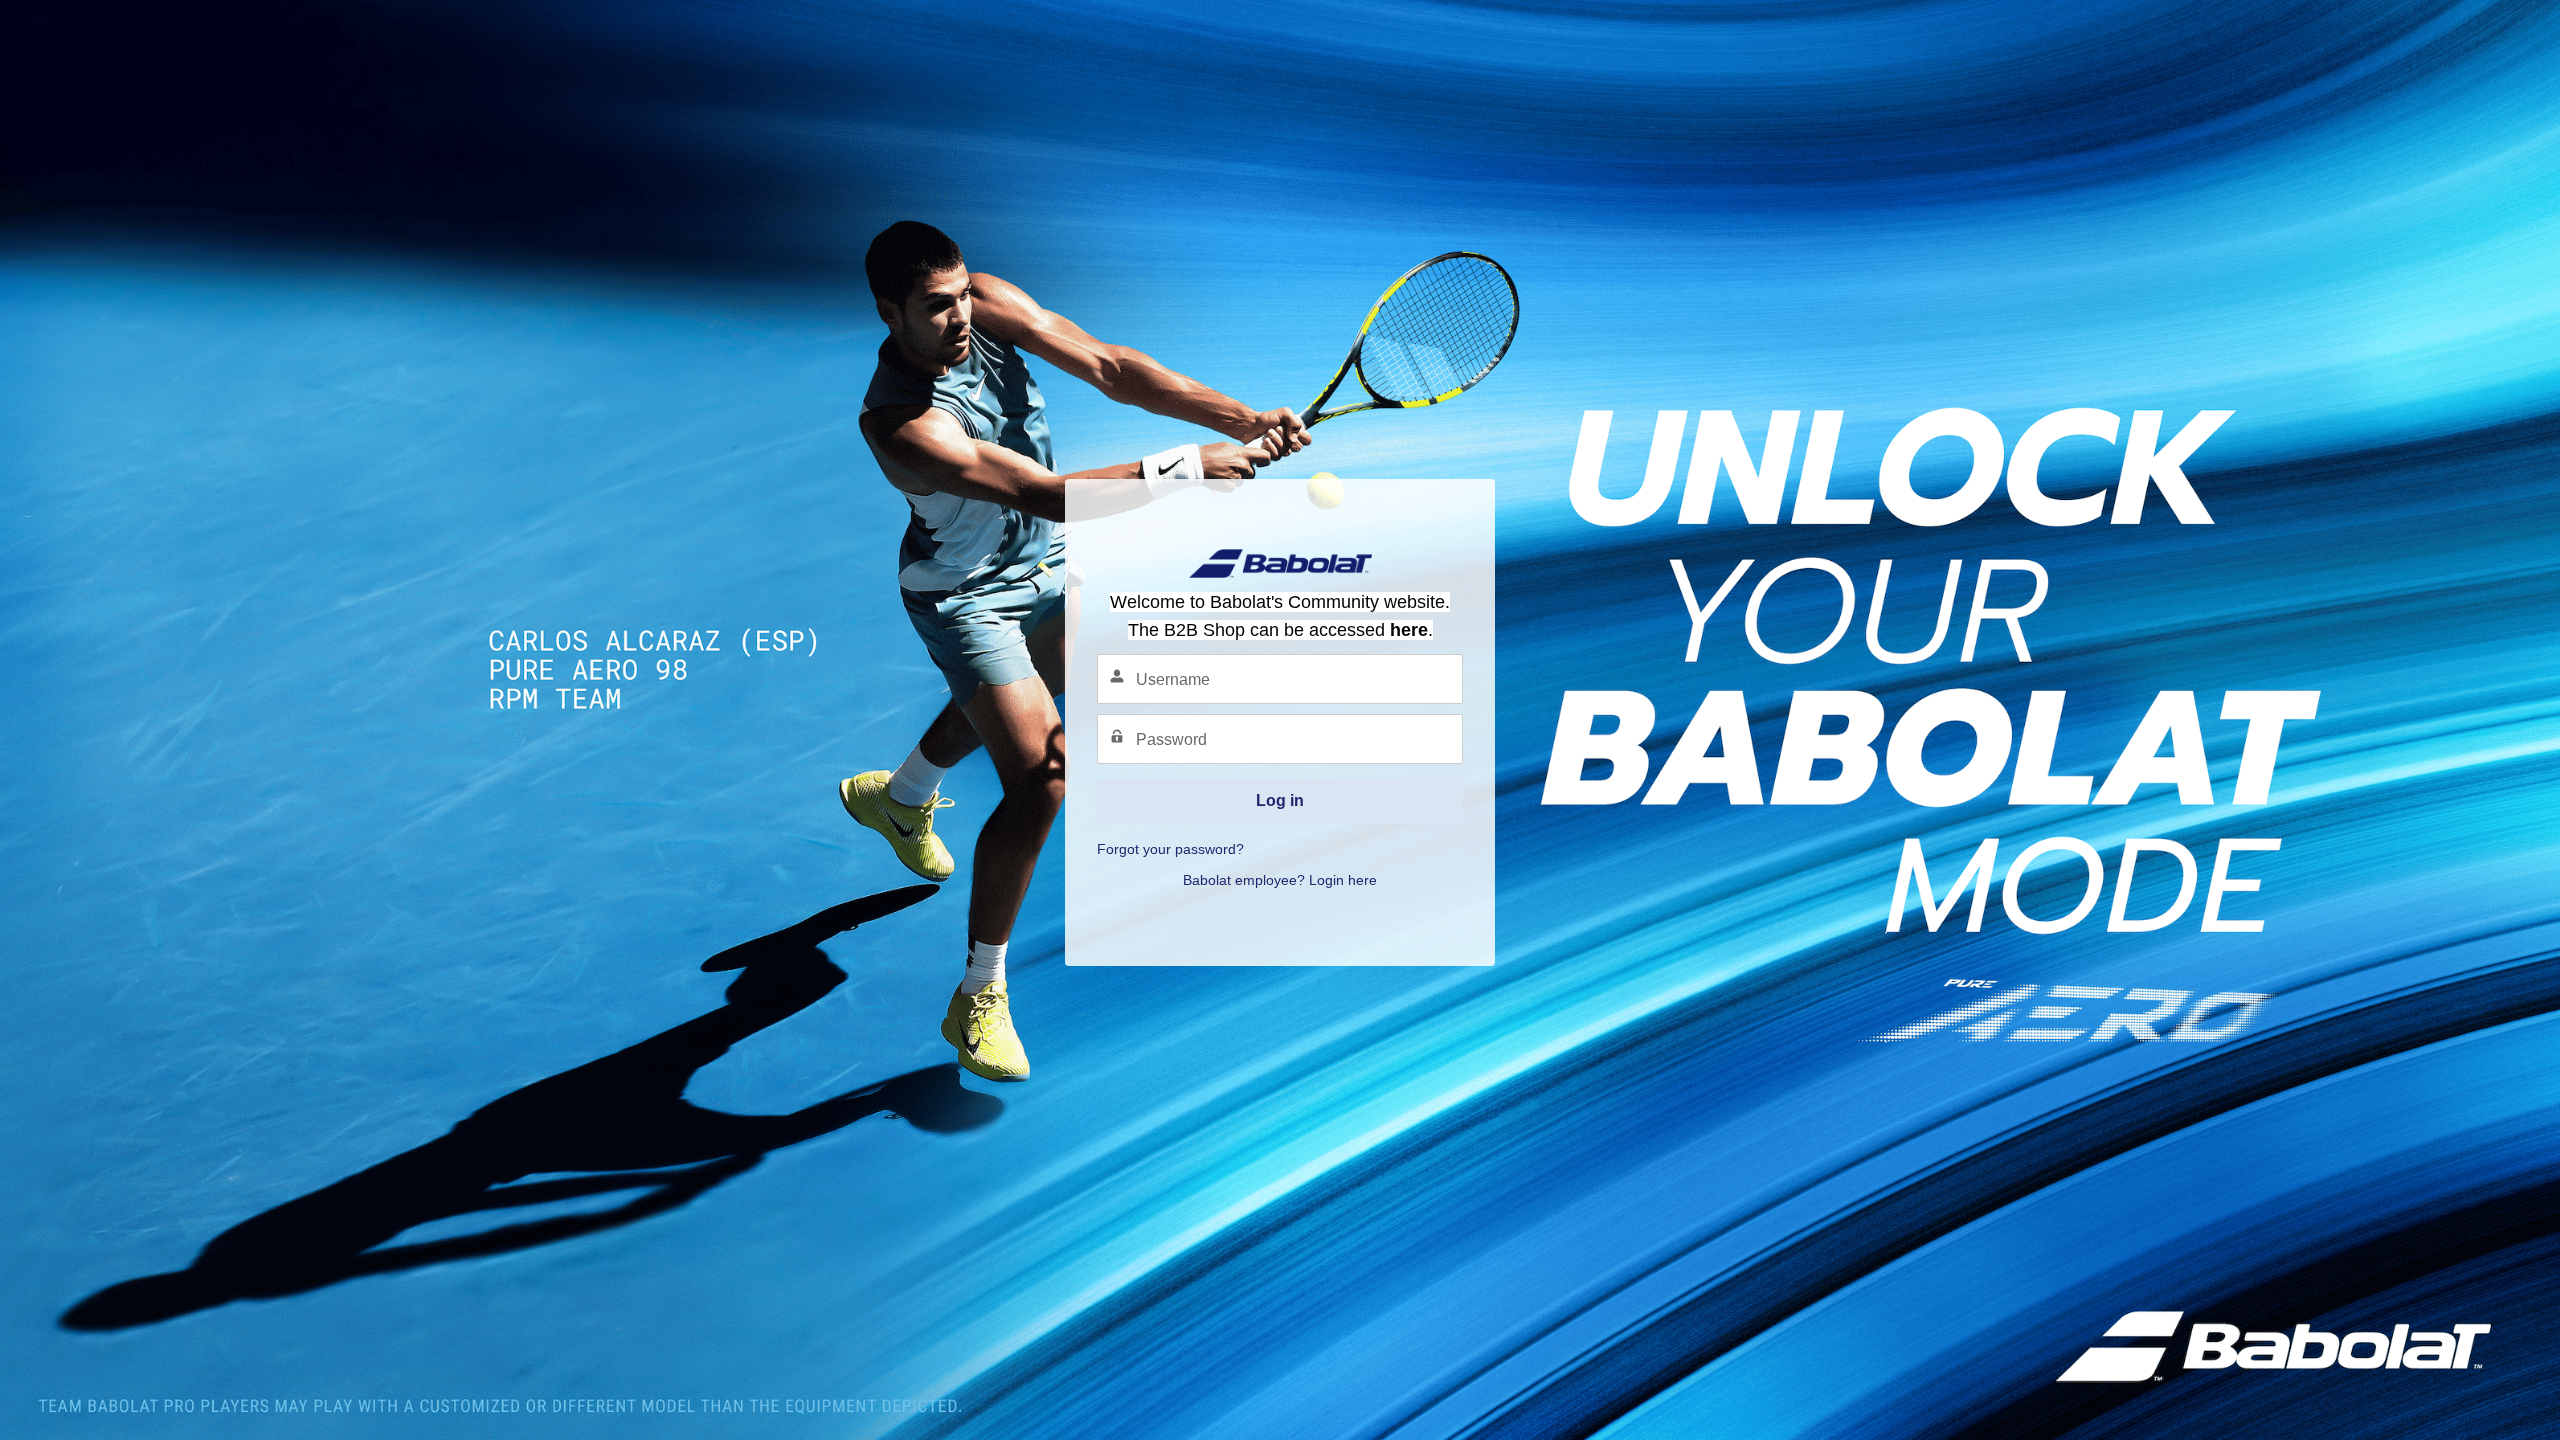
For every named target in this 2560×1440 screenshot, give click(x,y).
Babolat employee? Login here (1280, 880)
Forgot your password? (1170, 849)
